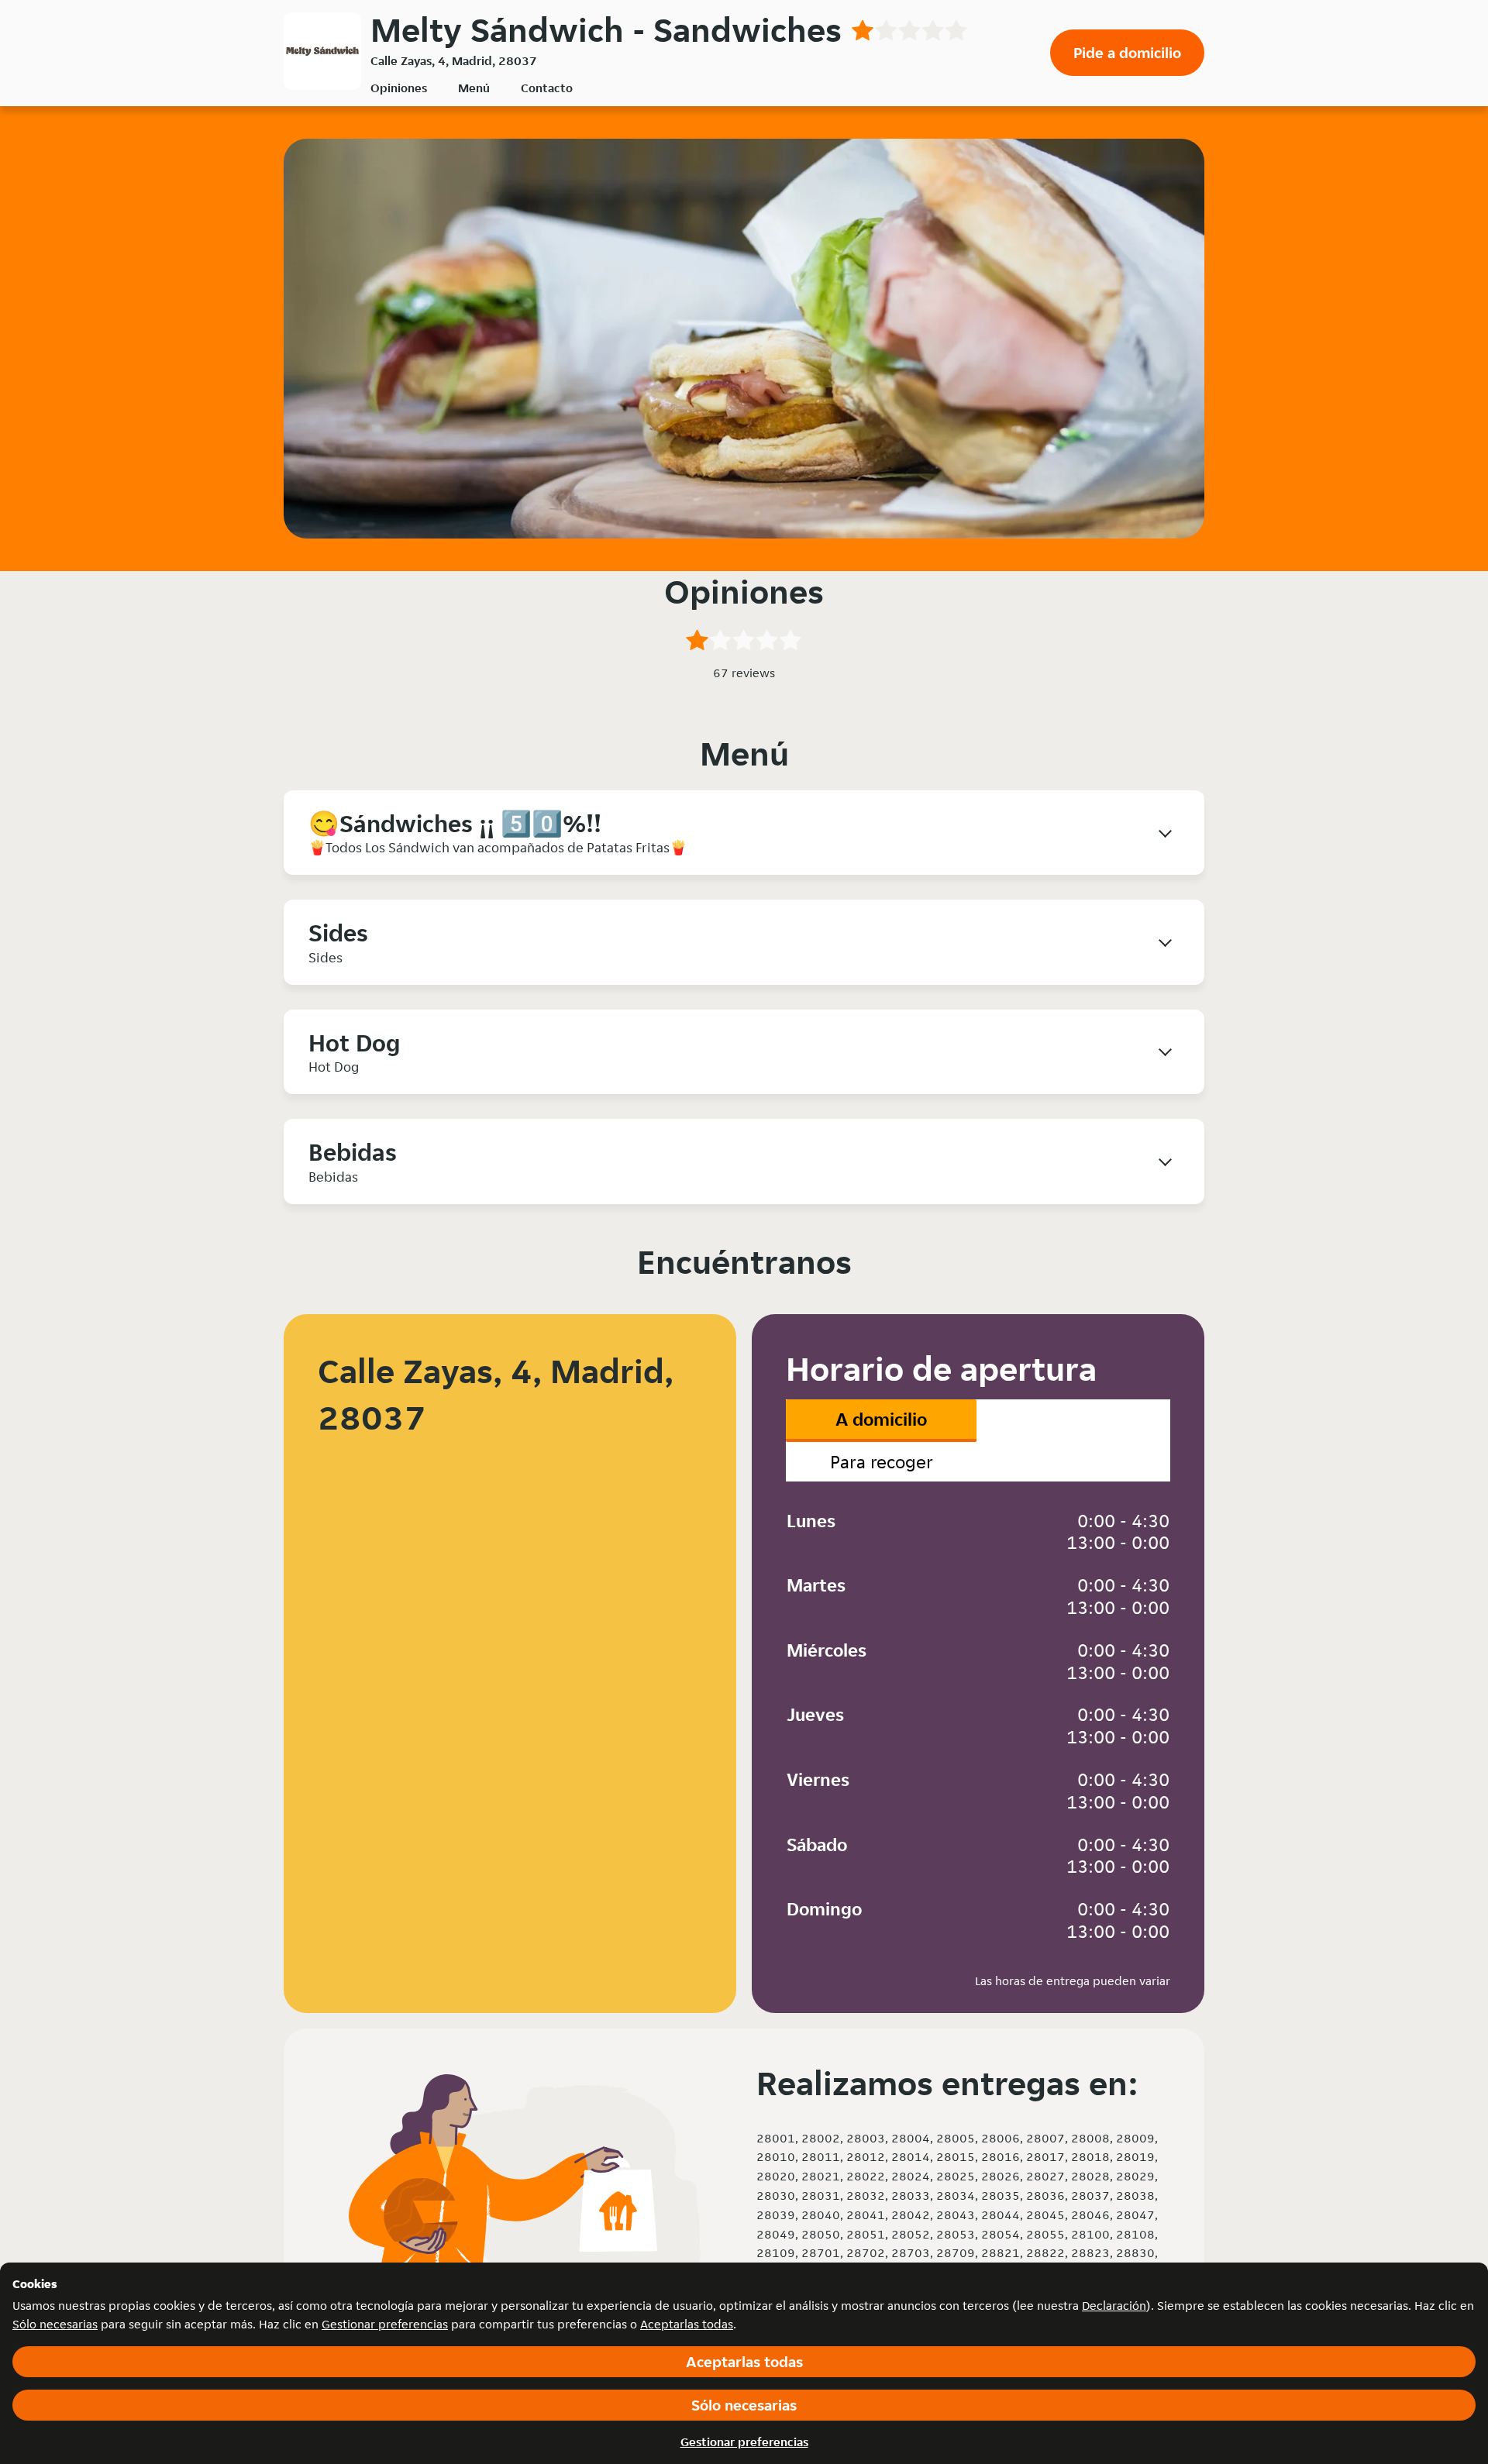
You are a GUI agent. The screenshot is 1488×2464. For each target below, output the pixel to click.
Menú (474, 88)
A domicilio (881, 1419)
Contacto (547, 88)
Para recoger (882, 1462)
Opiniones (399, 88)
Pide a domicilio (1127, 53)
